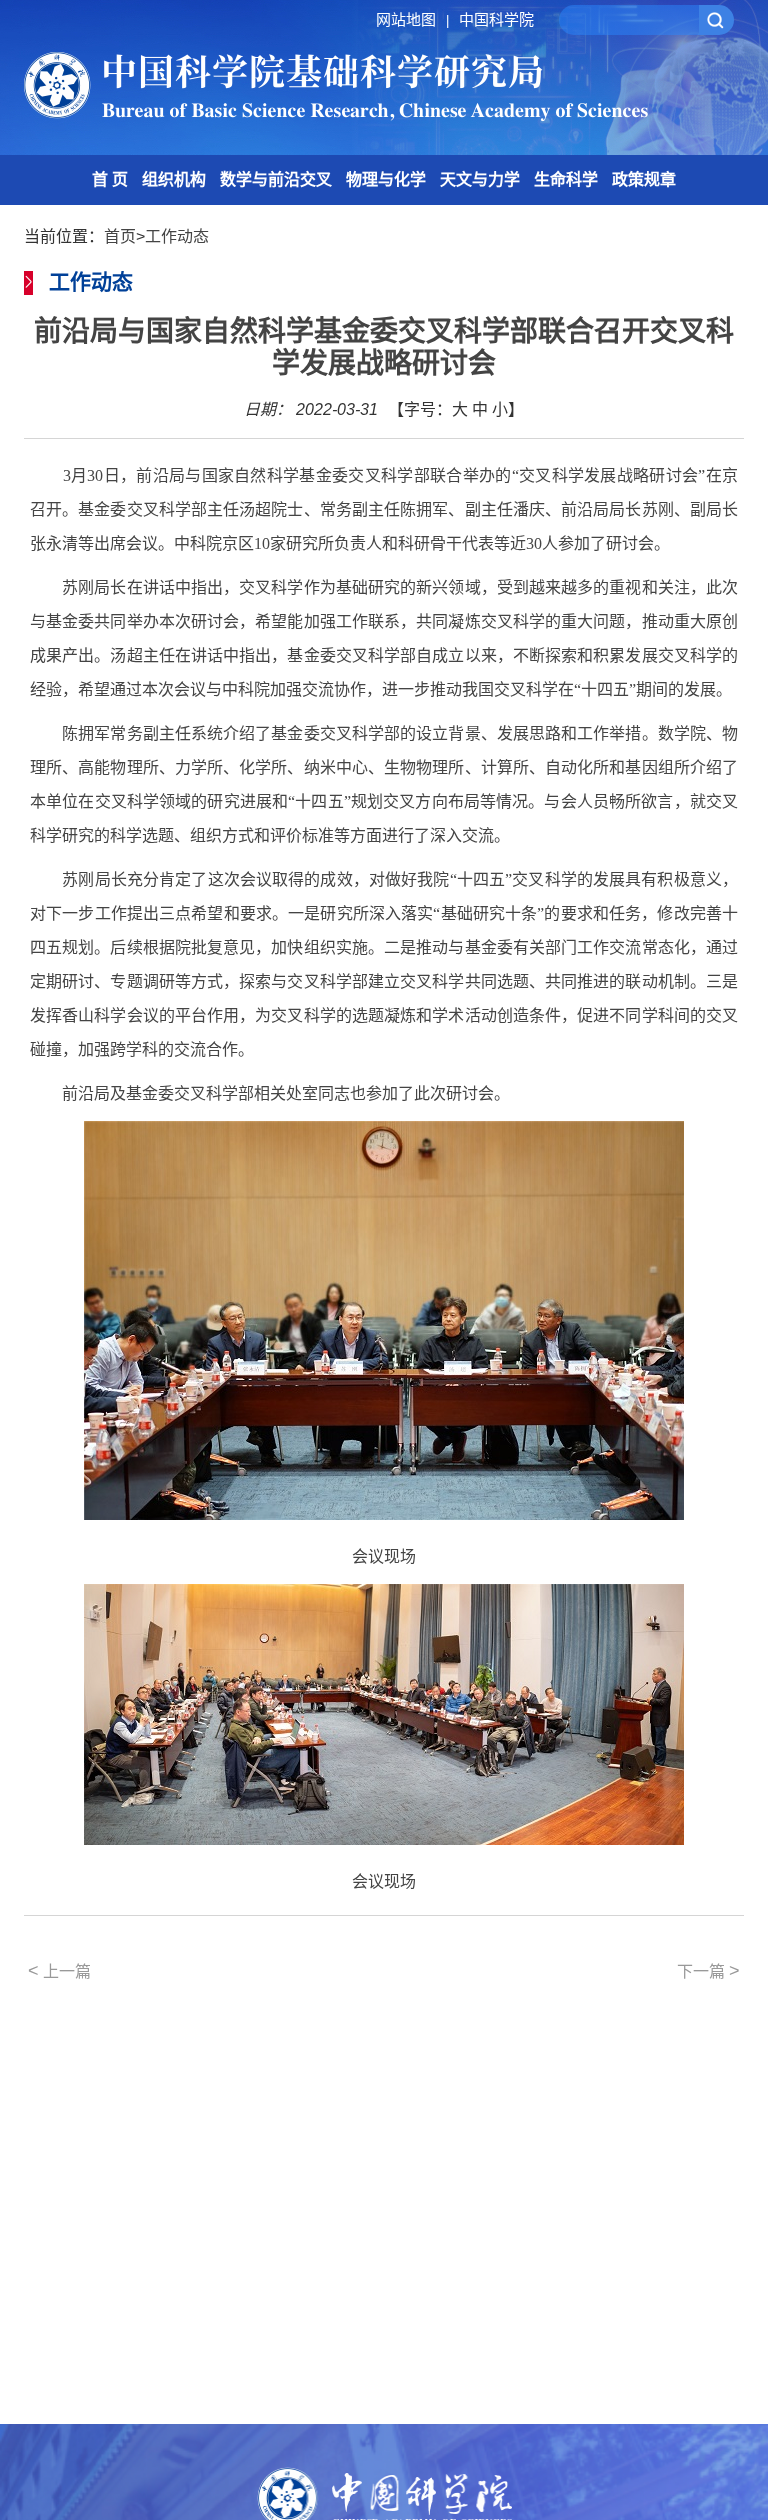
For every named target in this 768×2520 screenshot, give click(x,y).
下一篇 (708, 1971)
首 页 (110, 179)
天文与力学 (480, 179)
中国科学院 (496, 19)
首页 (120, 236)
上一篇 (59, 1971)
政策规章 (644, 179)
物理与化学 (386, 179)
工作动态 (177, 236)
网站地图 (412, 19)
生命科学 (566, 179)
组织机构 (174, 179)
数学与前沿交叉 (276, 179)
